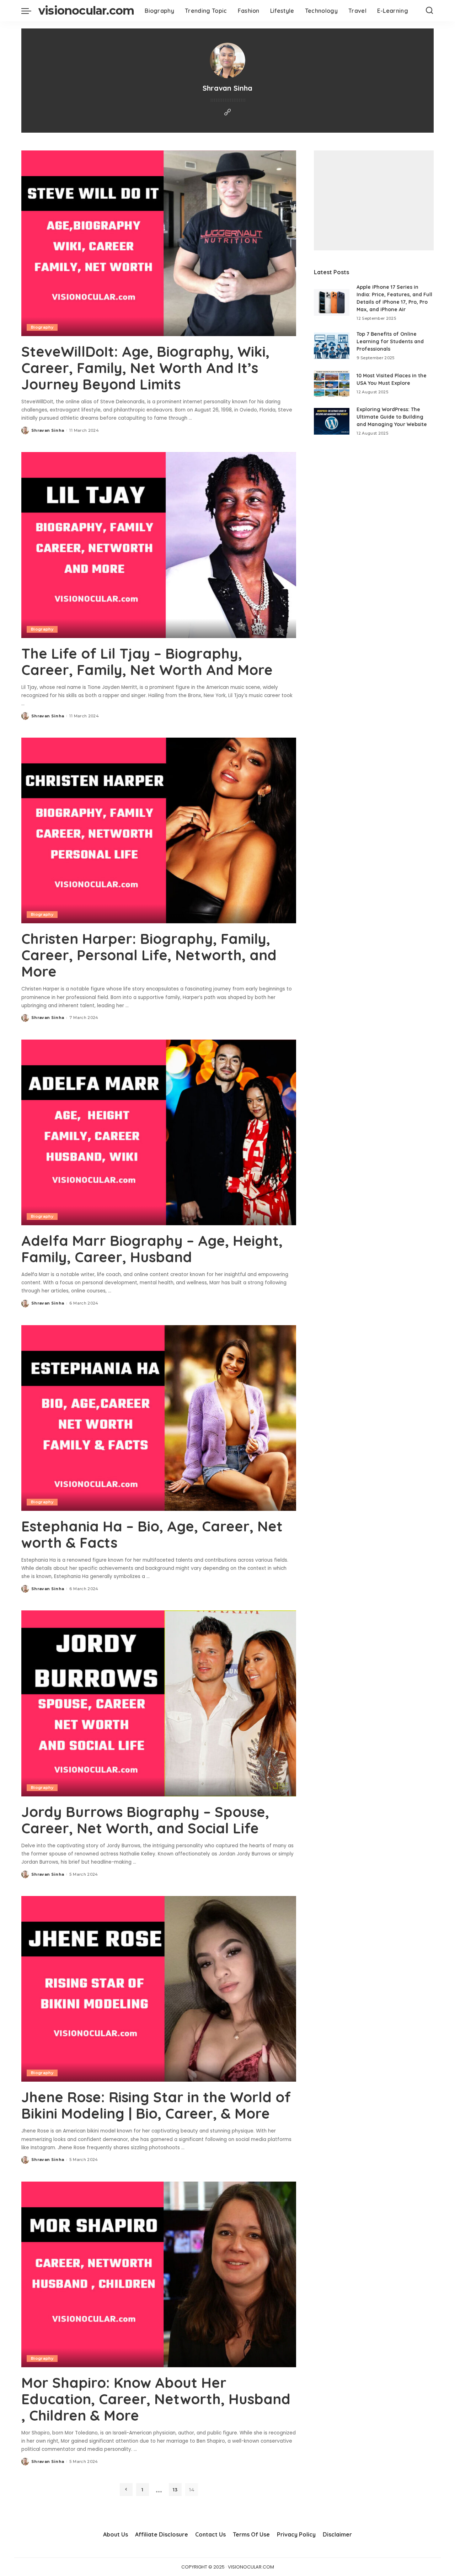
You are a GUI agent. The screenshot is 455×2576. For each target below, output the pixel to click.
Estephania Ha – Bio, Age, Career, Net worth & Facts (152, 1534)
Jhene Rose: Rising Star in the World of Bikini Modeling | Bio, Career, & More (156, 2105)
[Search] (429, 11)
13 (175, 2490)
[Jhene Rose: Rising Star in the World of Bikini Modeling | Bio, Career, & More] (159, 1989)
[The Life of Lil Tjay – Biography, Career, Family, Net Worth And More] (159, 545)
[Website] (227, 113)
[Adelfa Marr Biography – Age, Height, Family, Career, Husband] (159, 1132)
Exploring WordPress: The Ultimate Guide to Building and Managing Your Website (392, 417)
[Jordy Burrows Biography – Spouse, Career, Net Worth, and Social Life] (159, 1703)
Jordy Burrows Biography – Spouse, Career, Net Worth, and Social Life (145, 1820)
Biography (42, 327)
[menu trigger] (30, 11)
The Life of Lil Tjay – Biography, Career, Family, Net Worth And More (147, 662)
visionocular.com (86, 10)
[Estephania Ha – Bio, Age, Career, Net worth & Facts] (159, 1418)
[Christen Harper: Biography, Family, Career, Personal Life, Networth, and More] (159, 830)
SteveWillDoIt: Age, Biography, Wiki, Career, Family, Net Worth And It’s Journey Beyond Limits (145, 368)
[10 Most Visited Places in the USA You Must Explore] (332, 384)
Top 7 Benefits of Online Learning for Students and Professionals (390, 341)
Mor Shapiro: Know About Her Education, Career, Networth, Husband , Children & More (156, 2399)
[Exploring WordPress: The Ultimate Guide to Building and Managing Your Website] (332, 421)
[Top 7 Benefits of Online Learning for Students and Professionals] (332, 346)
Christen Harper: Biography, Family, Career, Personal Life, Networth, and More (149, 955)
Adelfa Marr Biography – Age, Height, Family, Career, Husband (152, 1249)
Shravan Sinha (48, 430)
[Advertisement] (374, 200)
